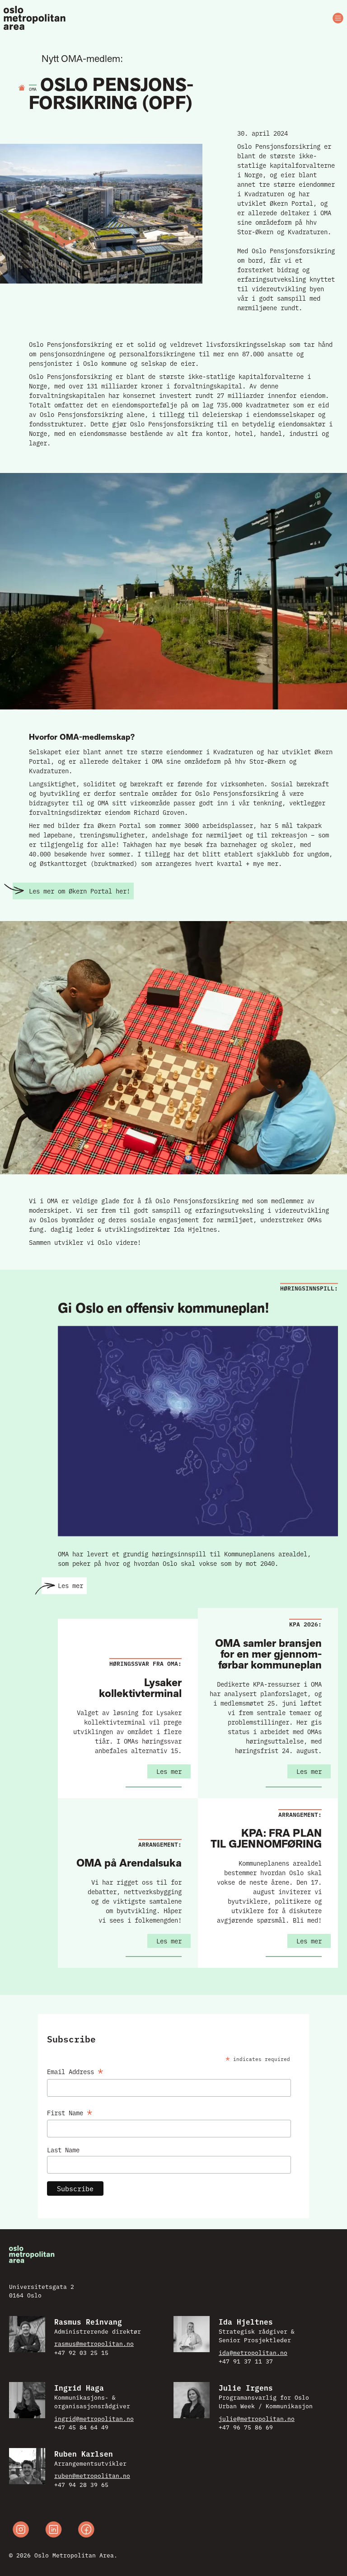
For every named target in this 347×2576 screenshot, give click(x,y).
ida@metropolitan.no (253, 2352)
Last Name (63, 2150)
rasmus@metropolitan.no (94, 2343)
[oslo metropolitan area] (35, 18)
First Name (70, 2111)
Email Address (75, 2070)
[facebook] (86, 2531)
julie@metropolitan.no (257, 2418)
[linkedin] (54, 2531)
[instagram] (21, 2531)
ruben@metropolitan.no (92, 2475)
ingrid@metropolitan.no (94, 2418)
